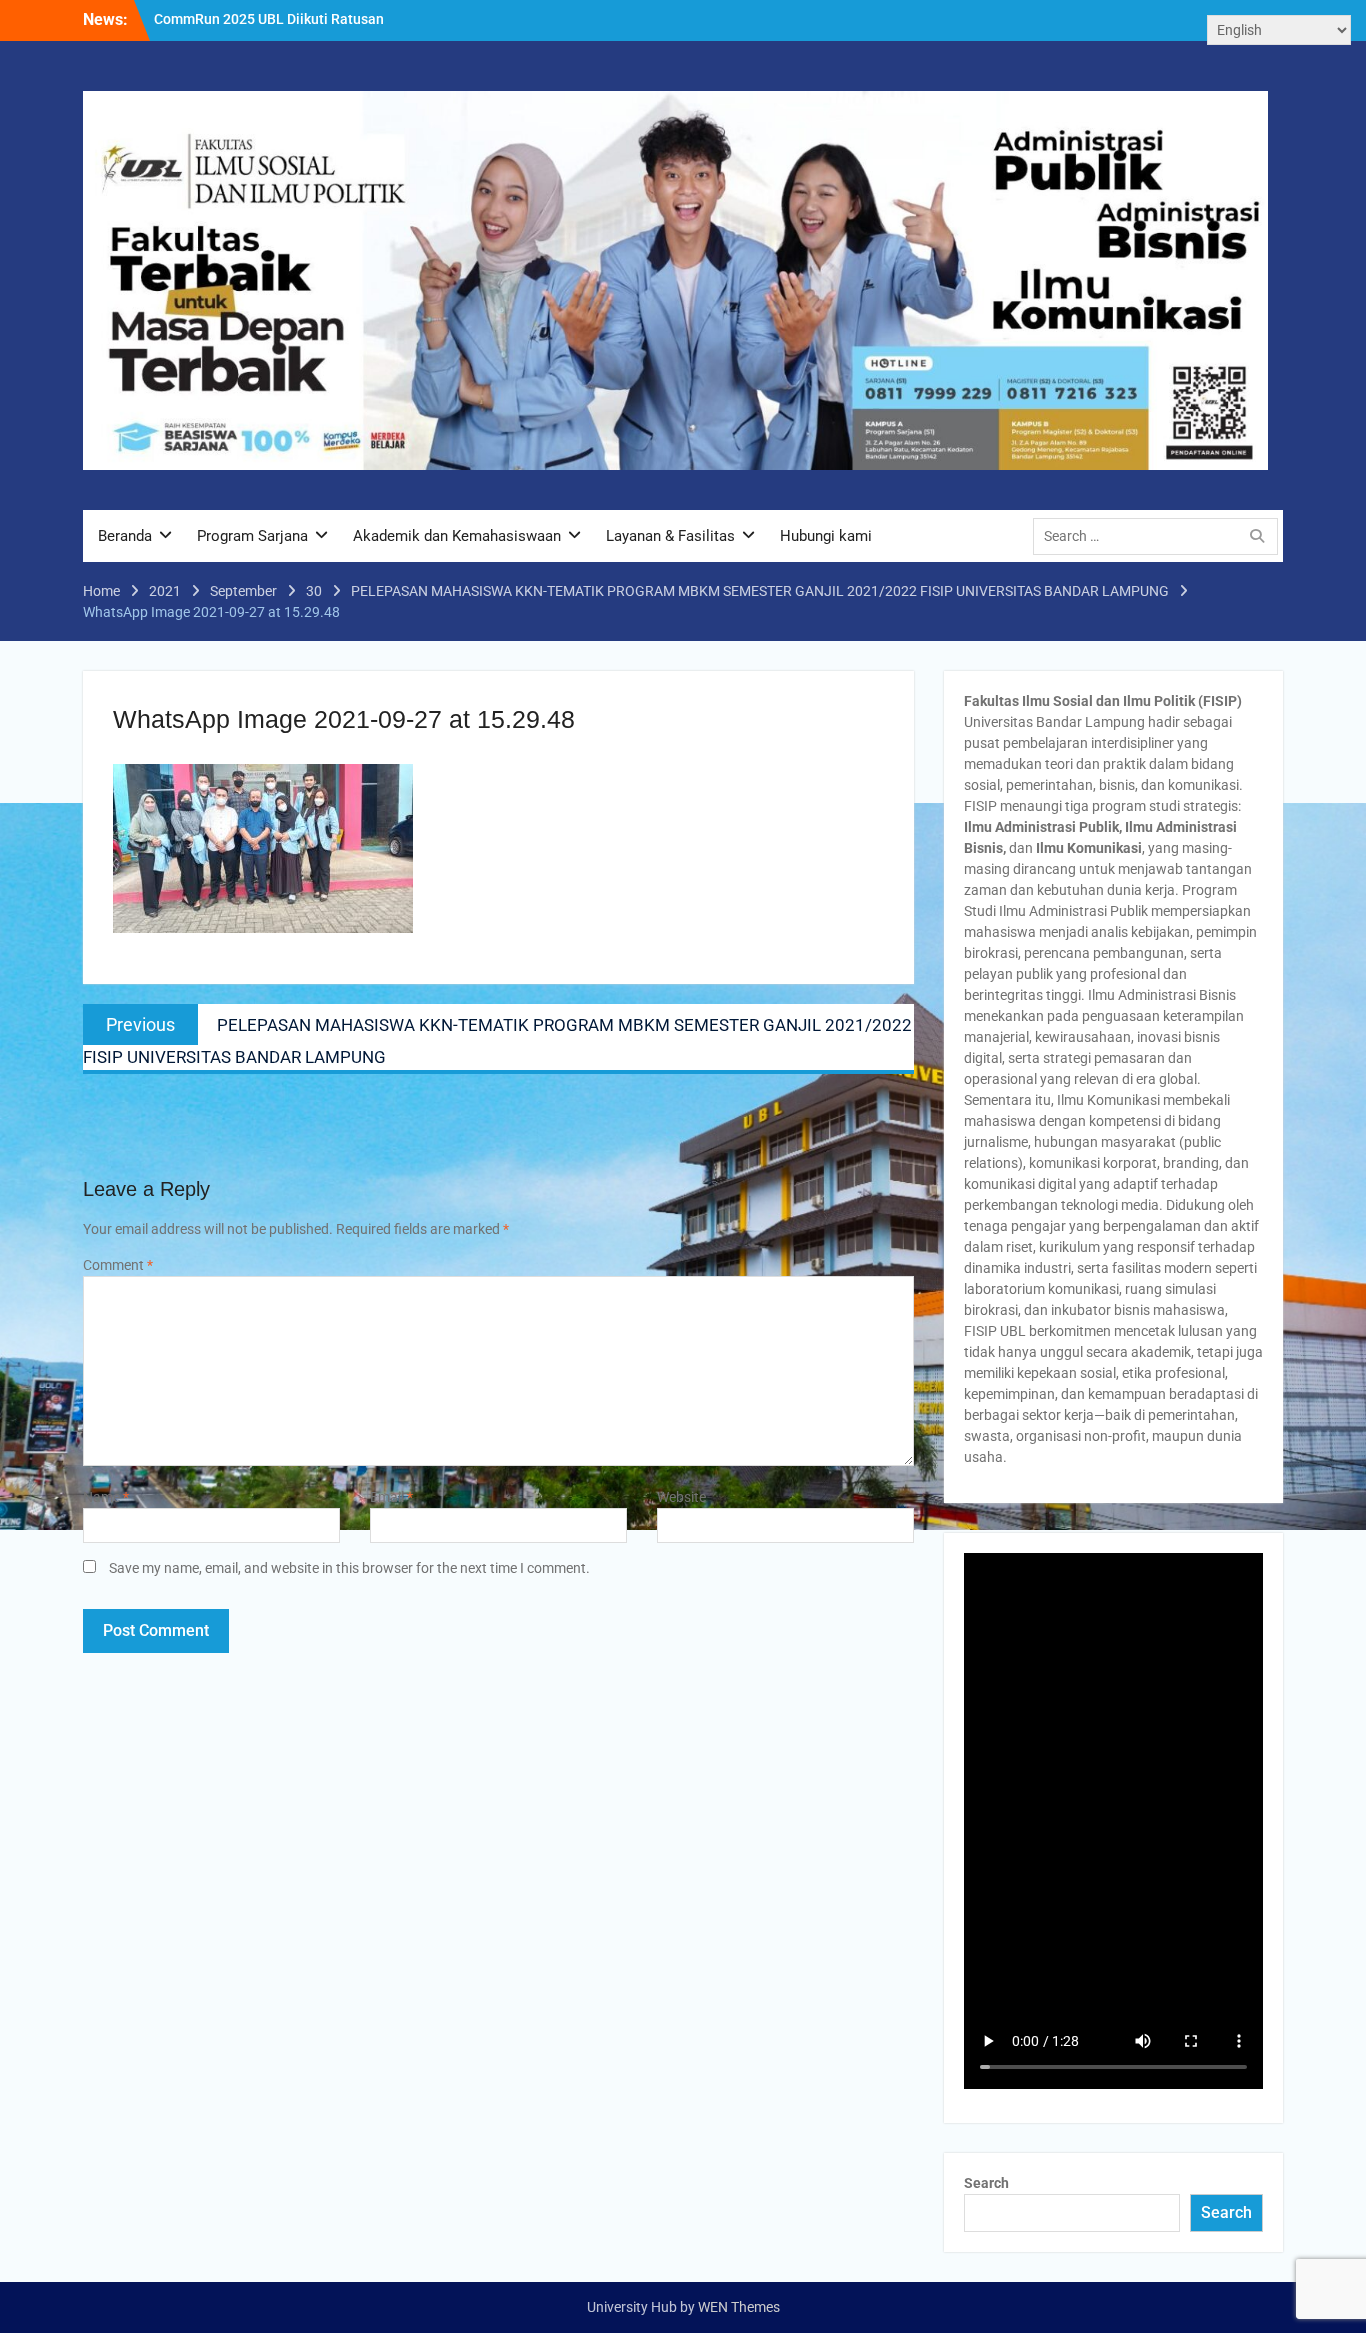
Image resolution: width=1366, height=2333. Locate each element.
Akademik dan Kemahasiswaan (457, 536)
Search (986, 2183)
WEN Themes (739, 2307)
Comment (118, 1265)
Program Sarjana (252, 536)
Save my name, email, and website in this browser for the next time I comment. (349, 1568)
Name (106, 1497)
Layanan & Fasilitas (670, 536)
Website (681, 1497)
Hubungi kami (826, 536)
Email (391, 1497)
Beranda (125, 536)
